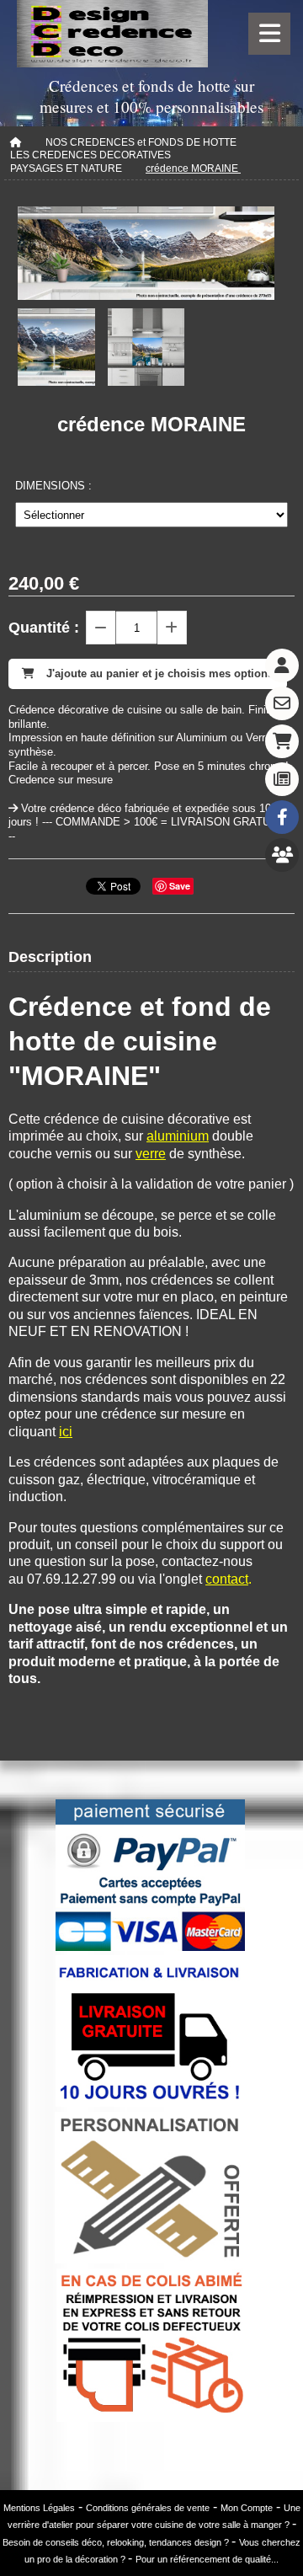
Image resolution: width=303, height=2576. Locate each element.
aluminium (178, 1136)
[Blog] (282, 779)
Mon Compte (247, 2508)
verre (151, 1154)
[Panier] (282, 741)
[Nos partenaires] (282, 855)
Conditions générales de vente (148, 2508)
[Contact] (282, 703)
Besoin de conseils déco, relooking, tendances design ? (117, 2542)
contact (227, 1579)
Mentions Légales (39, 2508)
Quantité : (44, 628)
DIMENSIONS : (53, 486)
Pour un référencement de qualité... (207, 2559)
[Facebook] (282, 817)
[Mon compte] (282, 665)
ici (66, 1432)
